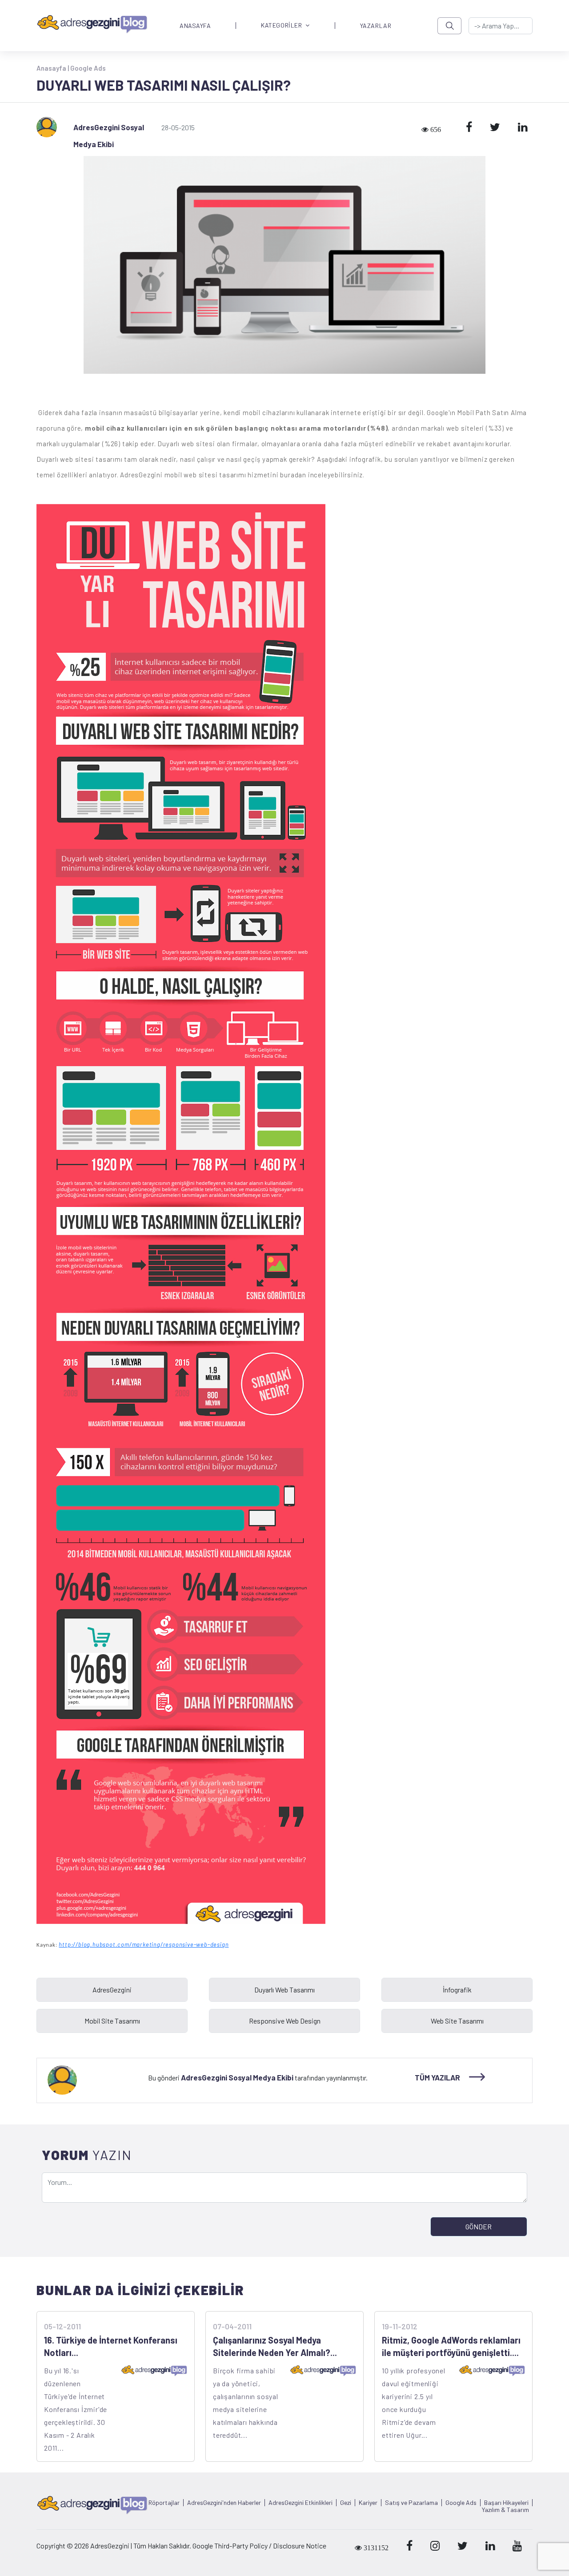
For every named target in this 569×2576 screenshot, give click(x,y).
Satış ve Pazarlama (411, 2503)
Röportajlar (164, 2503)
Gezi (346, 2503)
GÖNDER (479, 2226)
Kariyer (368, 2503)
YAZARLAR (376, 26)
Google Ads (88, 68)
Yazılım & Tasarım (505, 2510)
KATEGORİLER (281, 26)
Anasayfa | (53, 68)
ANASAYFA (195, 26)
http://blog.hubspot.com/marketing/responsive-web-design (144, 1944)
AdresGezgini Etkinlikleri (301, 2503)
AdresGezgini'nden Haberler (224, 2503)
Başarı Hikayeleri (506, 2503)
